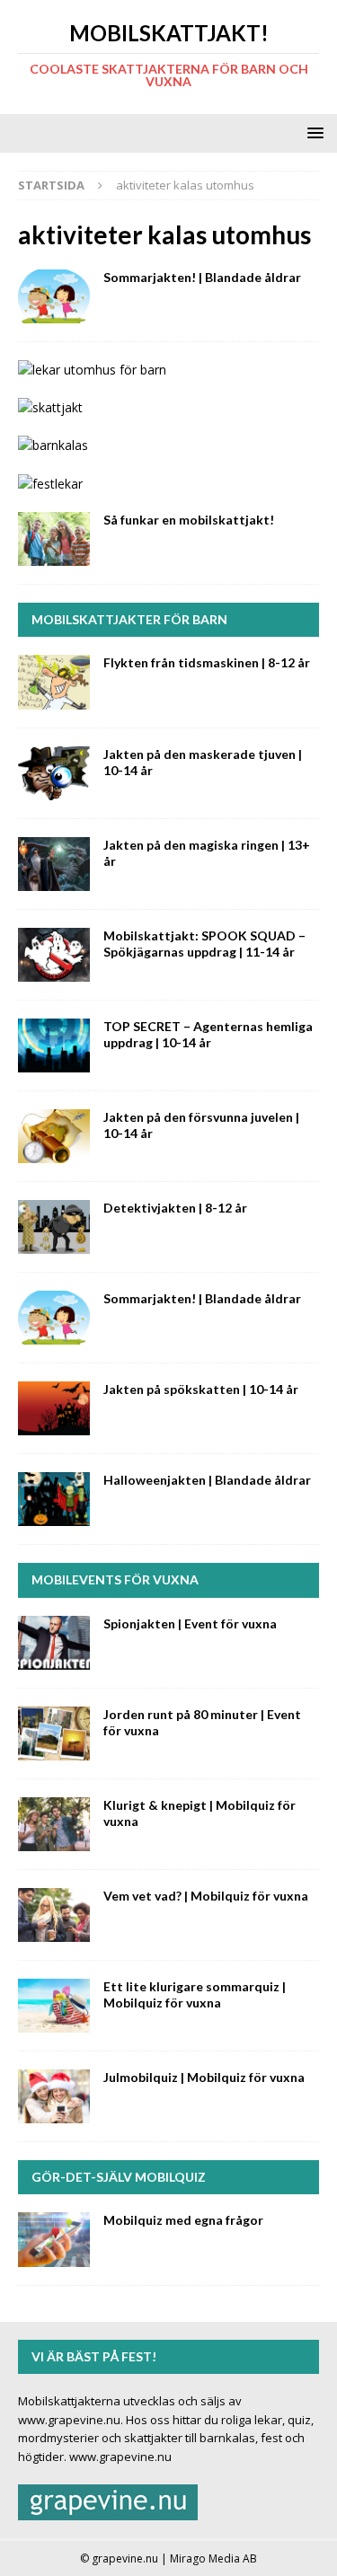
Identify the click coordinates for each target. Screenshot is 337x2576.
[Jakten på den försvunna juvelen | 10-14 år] (54, 1136)
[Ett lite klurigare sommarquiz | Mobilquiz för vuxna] (54, 2006)
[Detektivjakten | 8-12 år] (54, 1227)
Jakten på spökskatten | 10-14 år (201, 1389)
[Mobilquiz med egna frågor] (54, 2239)
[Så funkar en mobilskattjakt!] (54, 539)
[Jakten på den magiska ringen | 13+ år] (54, 864)
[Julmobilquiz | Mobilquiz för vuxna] (54, 2096)
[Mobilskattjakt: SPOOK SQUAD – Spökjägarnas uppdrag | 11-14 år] (54, 955)
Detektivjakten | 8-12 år (175, 1208)
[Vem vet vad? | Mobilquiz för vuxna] (54, 1915)
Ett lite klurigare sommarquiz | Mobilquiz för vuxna (195, 1994)
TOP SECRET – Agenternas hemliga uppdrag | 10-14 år (208, 1034)
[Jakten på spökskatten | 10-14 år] (54, 1408)
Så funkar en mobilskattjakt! (189, 520)
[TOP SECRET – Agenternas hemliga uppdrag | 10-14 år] (54, 1045)
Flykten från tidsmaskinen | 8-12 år (207, 662)
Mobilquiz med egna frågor (183, 2220)
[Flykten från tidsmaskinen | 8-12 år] (54, 682)
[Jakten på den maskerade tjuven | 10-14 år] (54, 773)
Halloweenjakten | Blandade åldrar (207, 1480)
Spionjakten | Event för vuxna (190, 1623)
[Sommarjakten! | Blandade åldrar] (54, 296)
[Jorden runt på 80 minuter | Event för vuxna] (54, 1734)
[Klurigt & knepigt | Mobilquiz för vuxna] (54, 1824)
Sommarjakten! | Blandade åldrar (202, 277)
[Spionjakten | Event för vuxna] (54, 1643)
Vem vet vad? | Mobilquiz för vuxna (206, 1896)
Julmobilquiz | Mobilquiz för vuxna (204, 2077)
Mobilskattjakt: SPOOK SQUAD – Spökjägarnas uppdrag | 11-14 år (204, 944)
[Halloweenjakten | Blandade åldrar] (54, 1499)
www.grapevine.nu (120, 2457)
